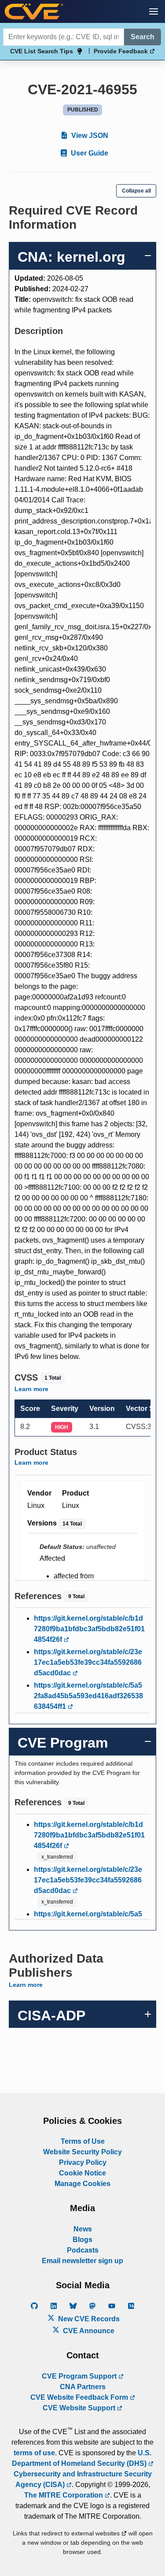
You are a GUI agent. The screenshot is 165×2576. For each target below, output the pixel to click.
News (83, 2229)
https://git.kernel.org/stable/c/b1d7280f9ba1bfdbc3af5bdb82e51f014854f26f (89, 1629)
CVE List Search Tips (42, 51)
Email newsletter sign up (82, 2261)
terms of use (34, 2453)
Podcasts (83, 2250)
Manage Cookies (82, 2184)
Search (143, 37)
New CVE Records (88, 2319)
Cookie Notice (82, 2173)
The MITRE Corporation (64, 2495)
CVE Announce (88, 2331)
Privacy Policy (83, 2162)
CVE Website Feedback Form (80, 2397)
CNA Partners (83, 2387)
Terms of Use (83, 2141)
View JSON (89, 135)
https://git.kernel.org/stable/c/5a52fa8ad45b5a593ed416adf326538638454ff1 (88, 1696)
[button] (154, 11)
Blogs (82, 2240)
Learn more (31, 1389)
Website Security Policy (82, 2152)
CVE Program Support (80, 2376)
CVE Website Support (80, 2408)
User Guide (89, 153)
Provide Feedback (122, 51)
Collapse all (136, 191)
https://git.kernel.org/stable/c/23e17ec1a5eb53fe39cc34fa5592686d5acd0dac (88, 1662)
